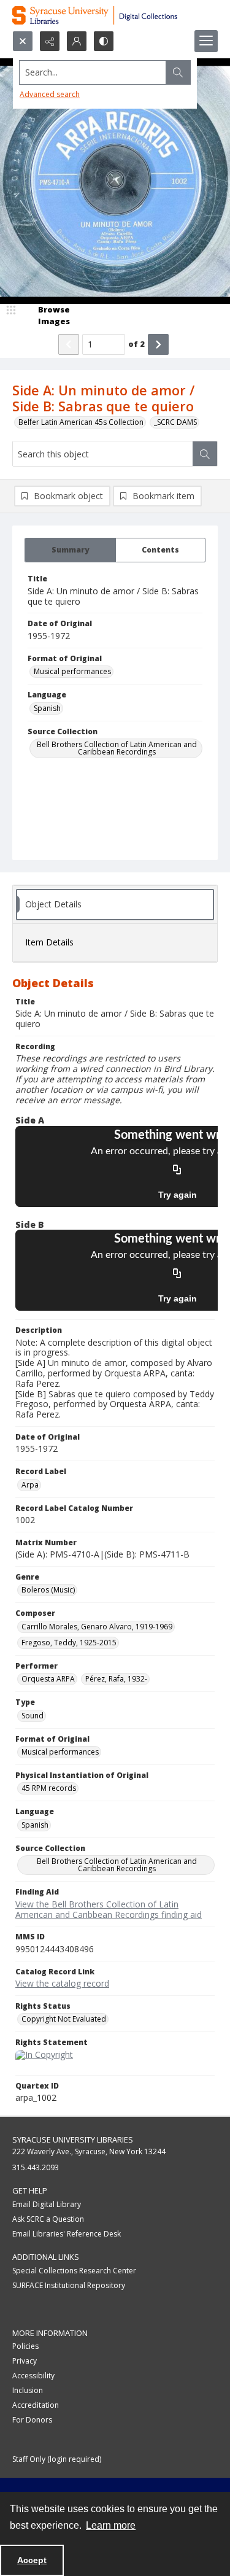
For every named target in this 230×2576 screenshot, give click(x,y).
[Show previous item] (69, 344)
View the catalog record (62, 1983)
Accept (32, 2560)
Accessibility (33, 2376)
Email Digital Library (47, 2204)
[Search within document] (205, 454)
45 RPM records (49, 1788)
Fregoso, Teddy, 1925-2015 (69, 1643)
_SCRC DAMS (175, 422)
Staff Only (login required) (57, 2459)
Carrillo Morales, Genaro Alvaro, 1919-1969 (97, 1627)
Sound (33, 1716)
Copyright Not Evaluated (64, 2019)
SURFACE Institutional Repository (69, 2285)
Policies (25, 2346)
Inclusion (28, 2390)
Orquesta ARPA (48, 1679)
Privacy (25, 2361)
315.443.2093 (36, 2167)
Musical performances (72, 671)
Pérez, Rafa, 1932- (116, 1679)
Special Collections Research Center (74, 2271)
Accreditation (36, 2405)
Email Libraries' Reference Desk (67, 2234)
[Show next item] (158, 344)
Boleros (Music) (48, 1590)
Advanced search (50, 94)
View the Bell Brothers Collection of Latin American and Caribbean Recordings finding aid (109, 1909)
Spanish (47, 708)
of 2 (136, 344)
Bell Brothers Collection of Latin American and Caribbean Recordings (117, 748)
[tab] (70, 550)
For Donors (32, 2420)
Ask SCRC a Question (48, 2219)
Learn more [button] (111, 2525)
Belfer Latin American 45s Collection (81, 422)
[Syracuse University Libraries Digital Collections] (115, 15)
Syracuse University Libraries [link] (73, 2140)
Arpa (30, 1485)
